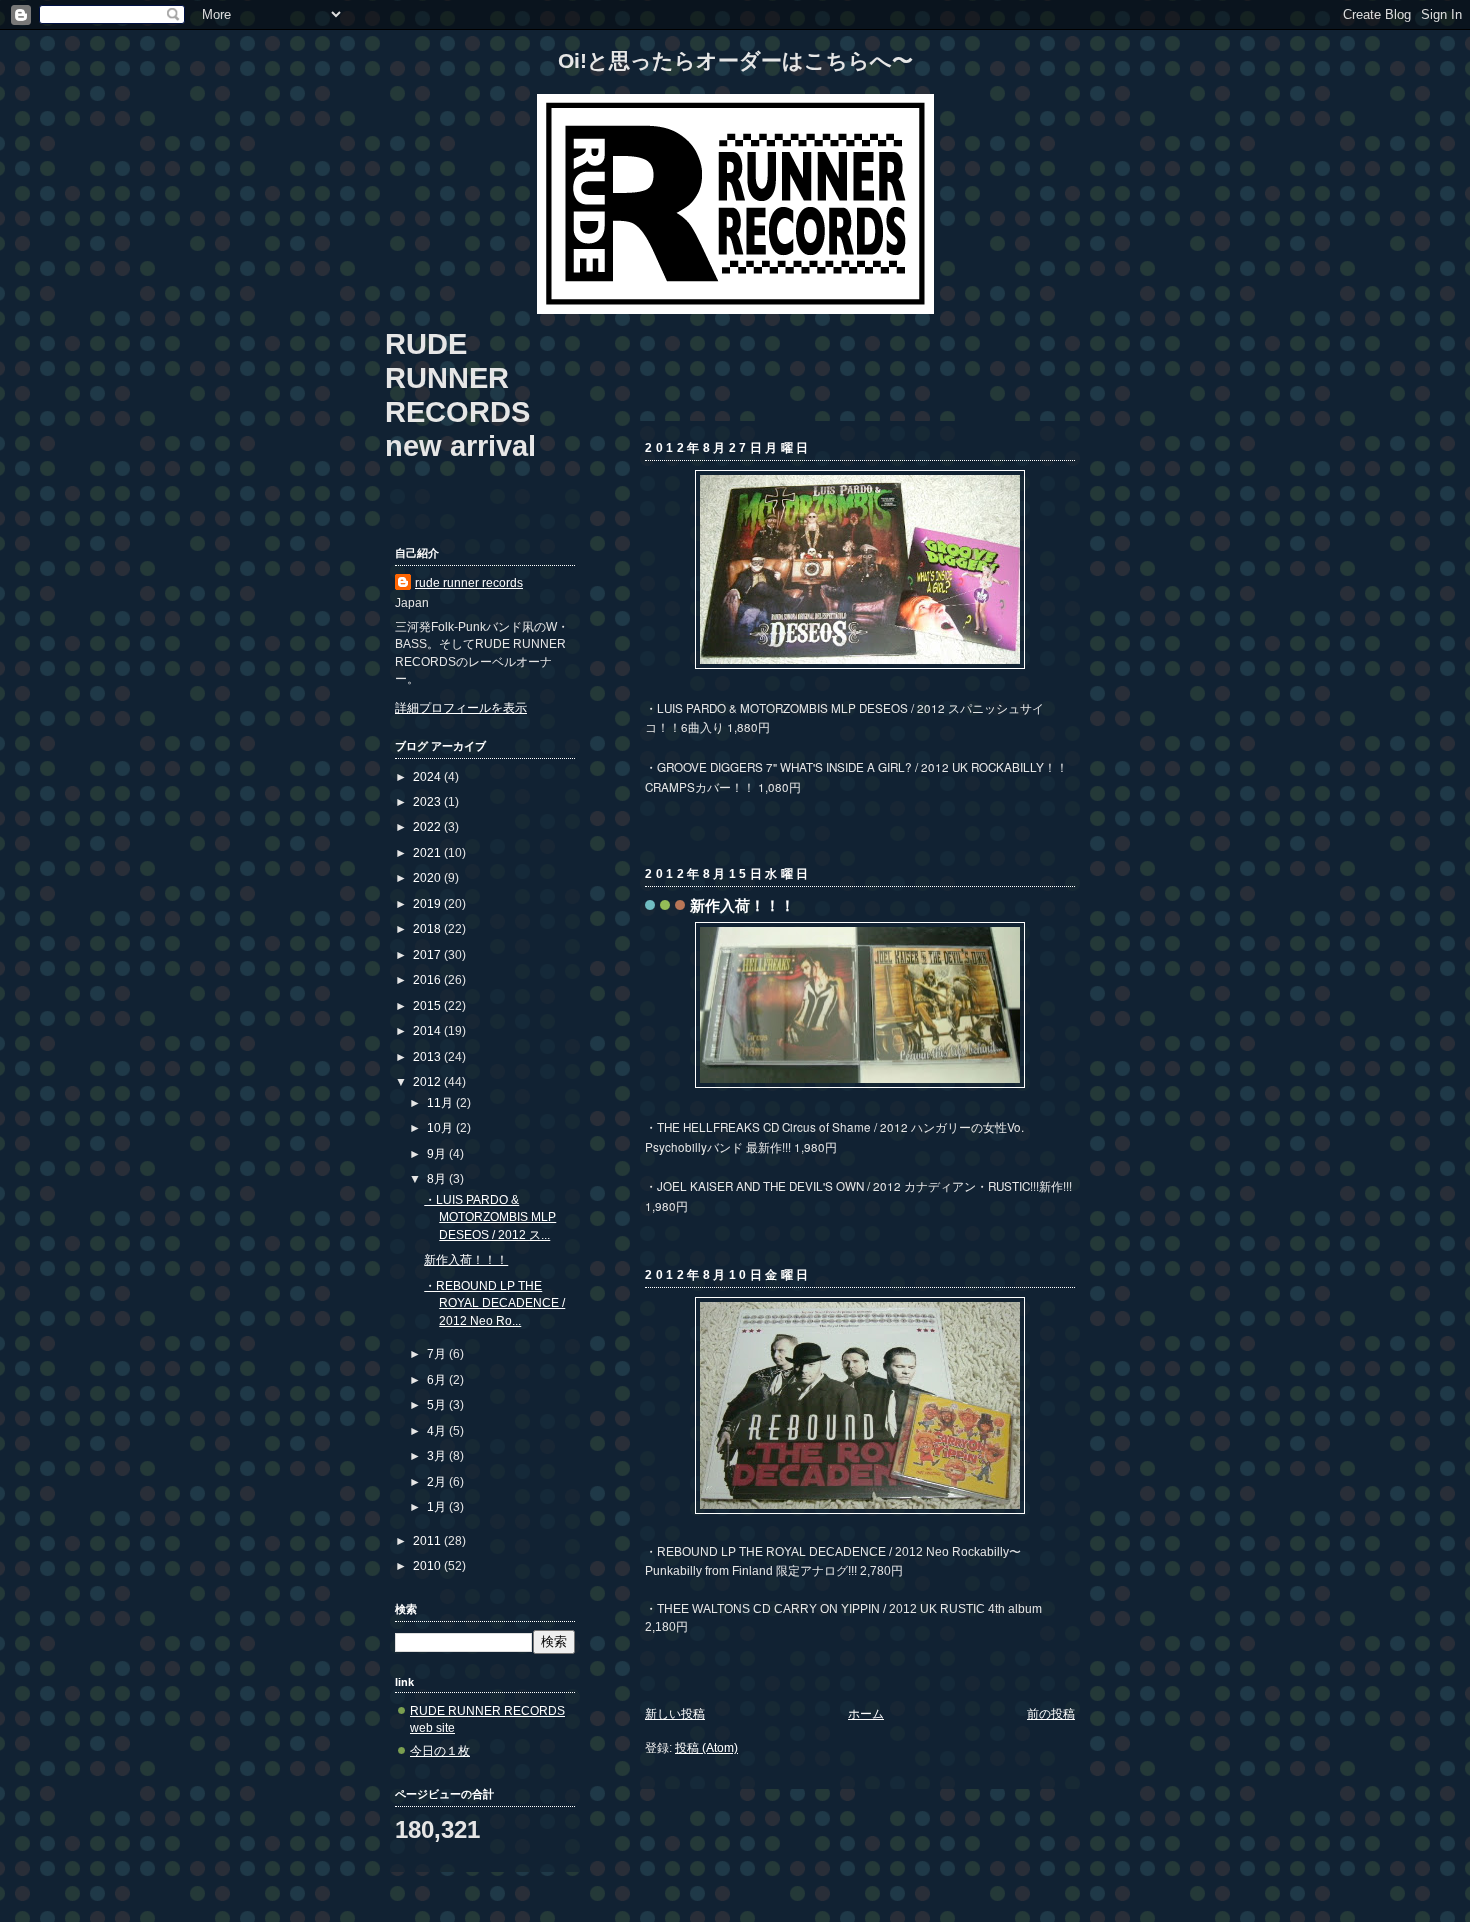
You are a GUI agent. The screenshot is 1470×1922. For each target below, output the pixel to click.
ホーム (866, 1713)
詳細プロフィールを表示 (461, 707)
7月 (438, 1353)
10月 (441, 1127)
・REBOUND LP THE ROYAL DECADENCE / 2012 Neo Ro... (494, 1303)
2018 (428, 928)
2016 (428, 979)
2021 (428, 852)
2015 (428, 1005)
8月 (438, 1178)
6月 (438, 1379)
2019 (428, 903)
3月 (438, 1455)
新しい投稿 (675, 1713)
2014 (428, 1030)
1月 (438, 1506)
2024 (428, 776)
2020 (428, 877)
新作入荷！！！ (742, 905)
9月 (438, 1153)
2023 (428, 801)
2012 (428, 1081)
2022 (428, 826)
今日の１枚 (440, 1750)
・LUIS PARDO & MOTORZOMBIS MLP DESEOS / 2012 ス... (490, 1217)
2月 (438, 1481)
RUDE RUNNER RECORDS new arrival (460, 394)
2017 (428, 954)
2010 (428, 1565)
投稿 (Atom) (706, 1747)
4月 (438, 1430)
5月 (438, 1404)
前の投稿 (1051, 1713)
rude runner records (469, 582)
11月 (441, 1102)
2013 (428, 1056)
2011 (428, 1540)
